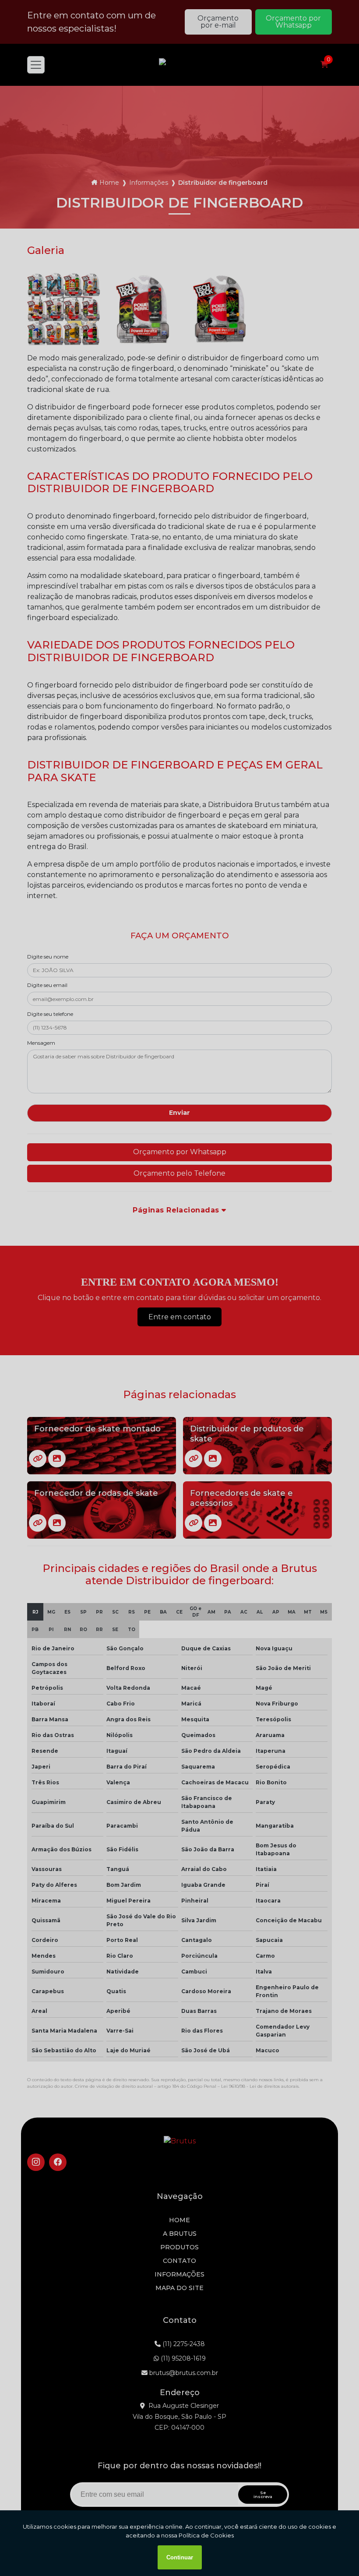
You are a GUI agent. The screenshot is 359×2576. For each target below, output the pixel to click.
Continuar (180, 2557)
